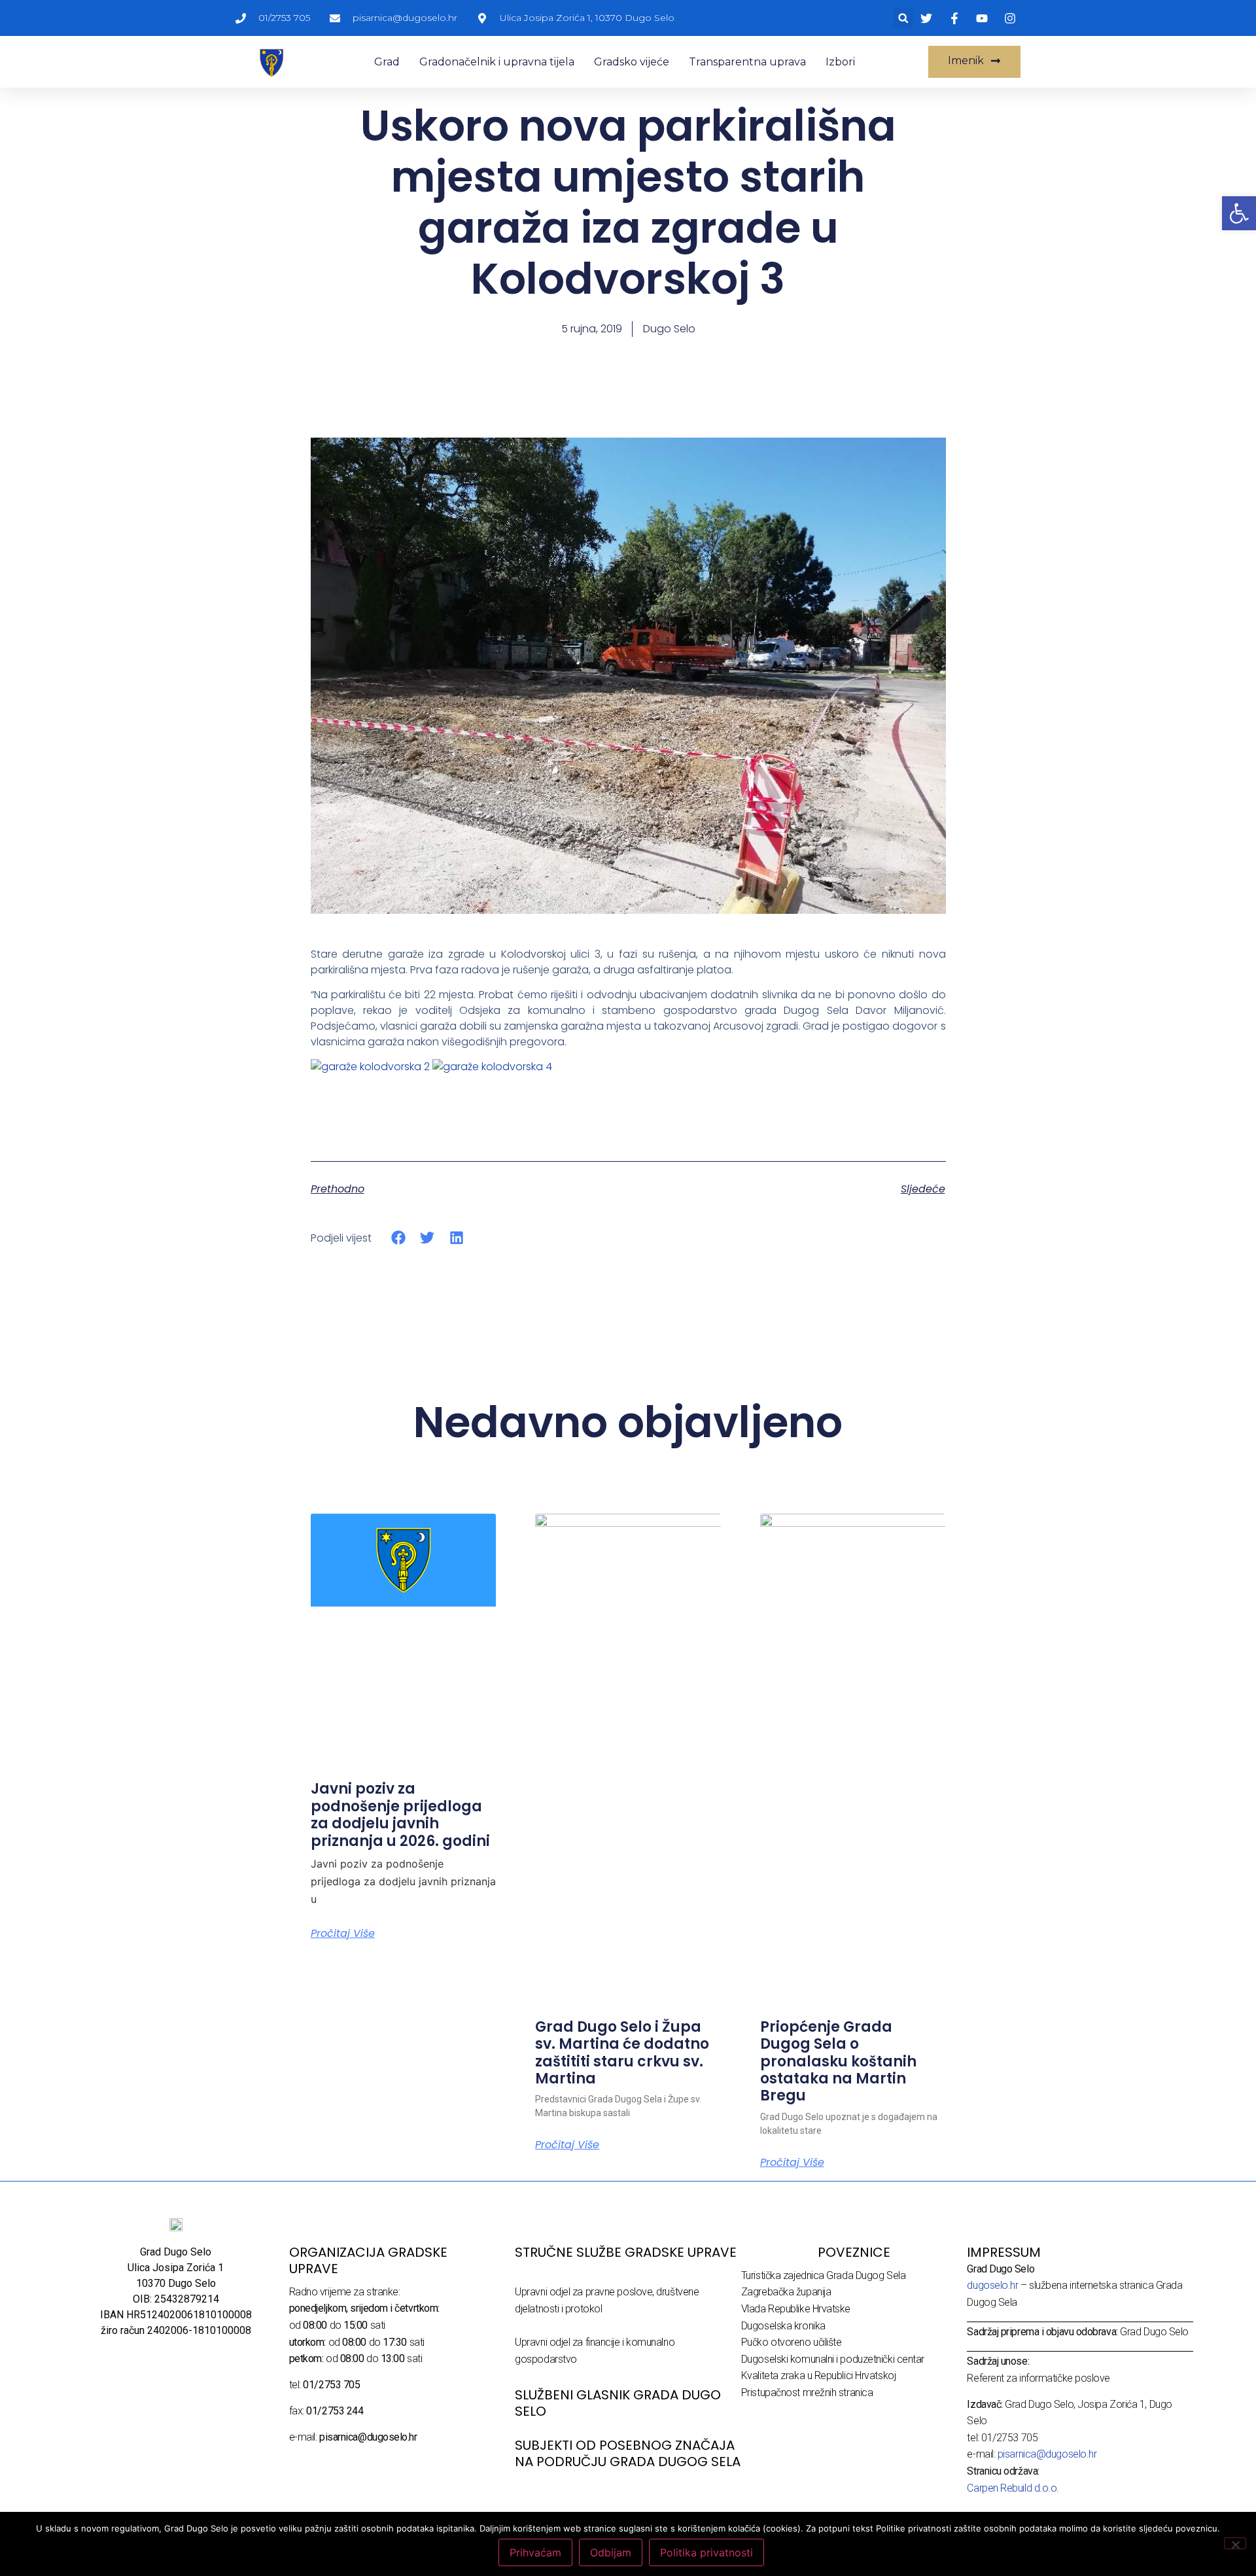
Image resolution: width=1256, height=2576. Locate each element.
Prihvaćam (535, 2552)
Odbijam (611, 2552)
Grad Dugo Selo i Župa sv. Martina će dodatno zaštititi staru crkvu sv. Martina (622, 2053)
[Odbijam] (1235, 2543)
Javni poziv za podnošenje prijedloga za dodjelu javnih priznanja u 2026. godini (400, 1815)
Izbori (840, 62)
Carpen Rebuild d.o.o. (1013, 2488)
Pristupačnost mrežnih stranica (807, 2393)
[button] (903, 18)
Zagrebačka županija (786, 2292)
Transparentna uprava (747, 62)
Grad (387, 62)
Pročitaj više (343, 1934)
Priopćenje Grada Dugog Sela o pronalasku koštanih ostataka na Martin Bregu (838, 2062)
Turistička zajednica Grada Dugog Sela (823, 2275)
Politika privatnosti (706, 2552)
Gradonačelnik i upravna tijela (497, 62)
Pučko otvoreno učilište (792, 2342)
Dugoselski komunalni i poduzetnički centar (833, 2359)
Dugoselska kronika (783, 2326)
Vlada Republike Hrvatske (796, 2309)
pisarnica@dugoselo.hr (1047, 2454)
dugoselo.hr (992, 2285)
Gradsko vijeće (632, 62)
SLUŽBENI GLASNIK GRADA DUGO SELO (618, 2403)
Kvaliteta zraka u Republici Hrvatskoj (818, 2376)
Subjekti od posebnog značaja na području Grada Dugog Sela (628, 2453)
